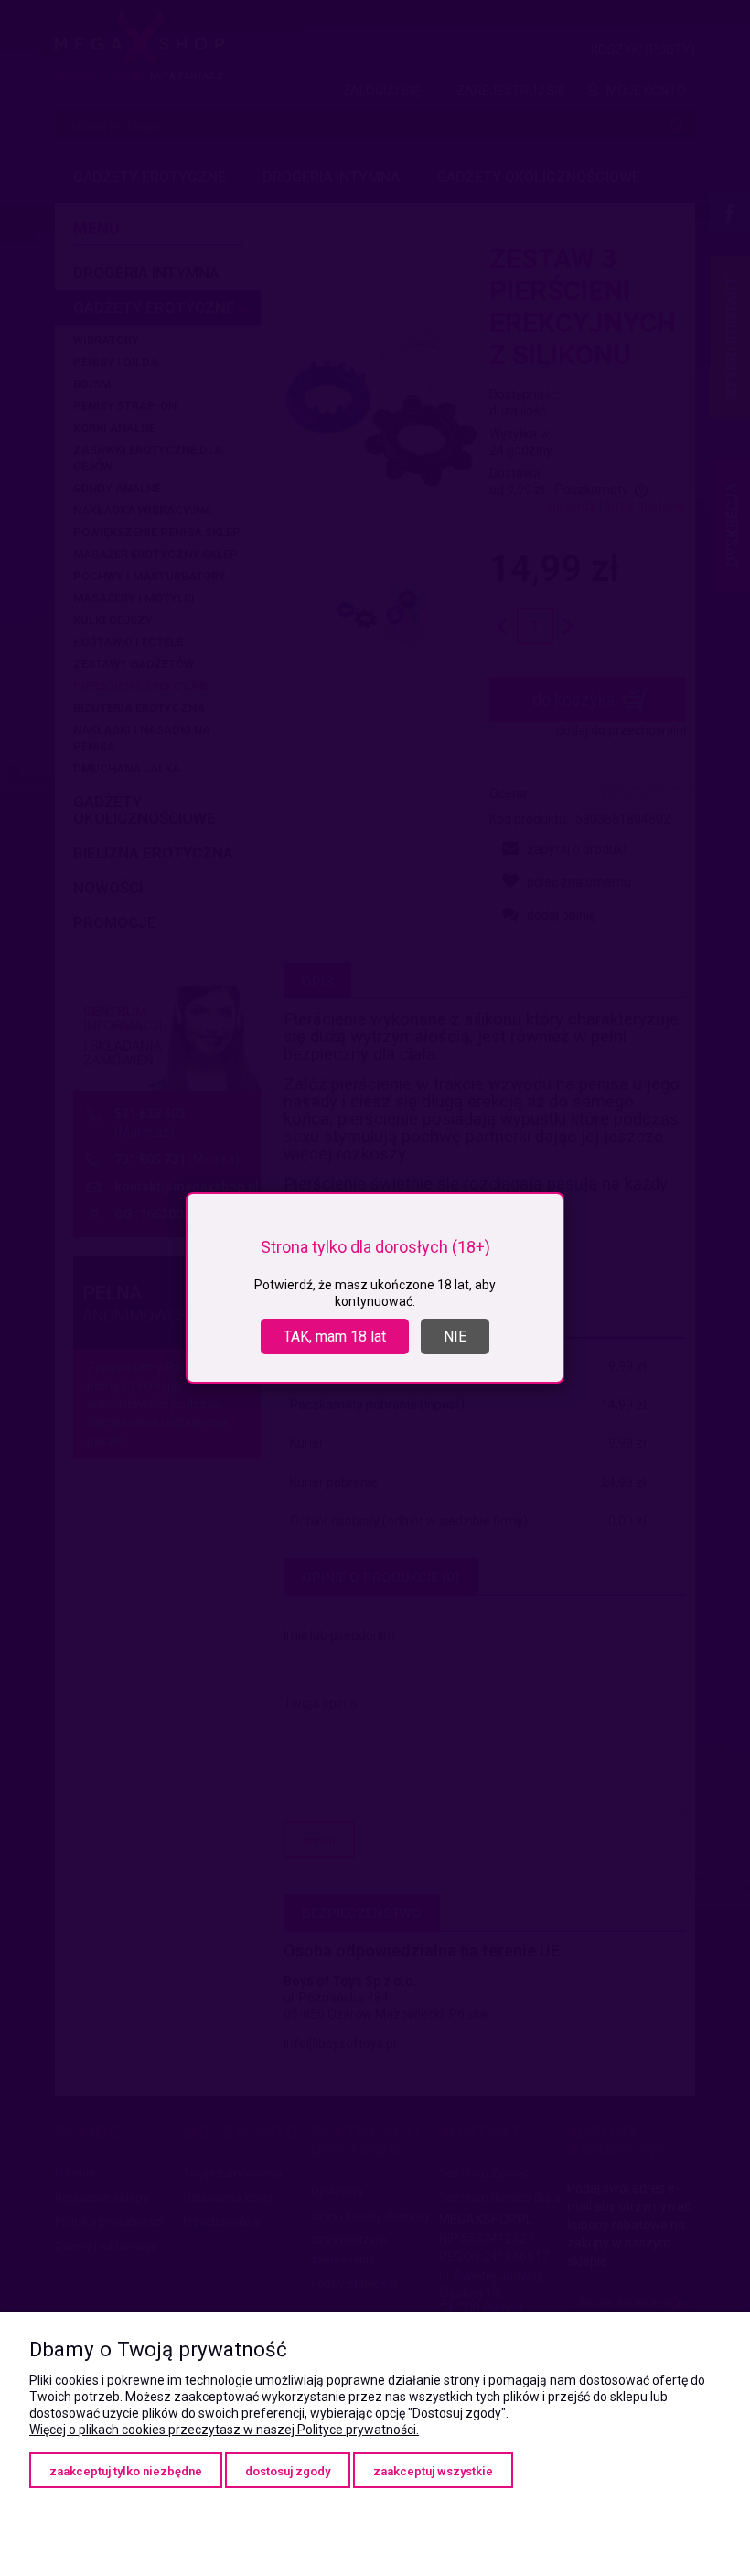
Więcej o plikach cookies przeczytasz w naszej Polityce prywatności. (224, 2430)
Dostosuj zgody (288, 2471)
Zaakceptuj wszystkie (433, 2471)
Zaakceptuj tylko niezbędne (126, 2471)
